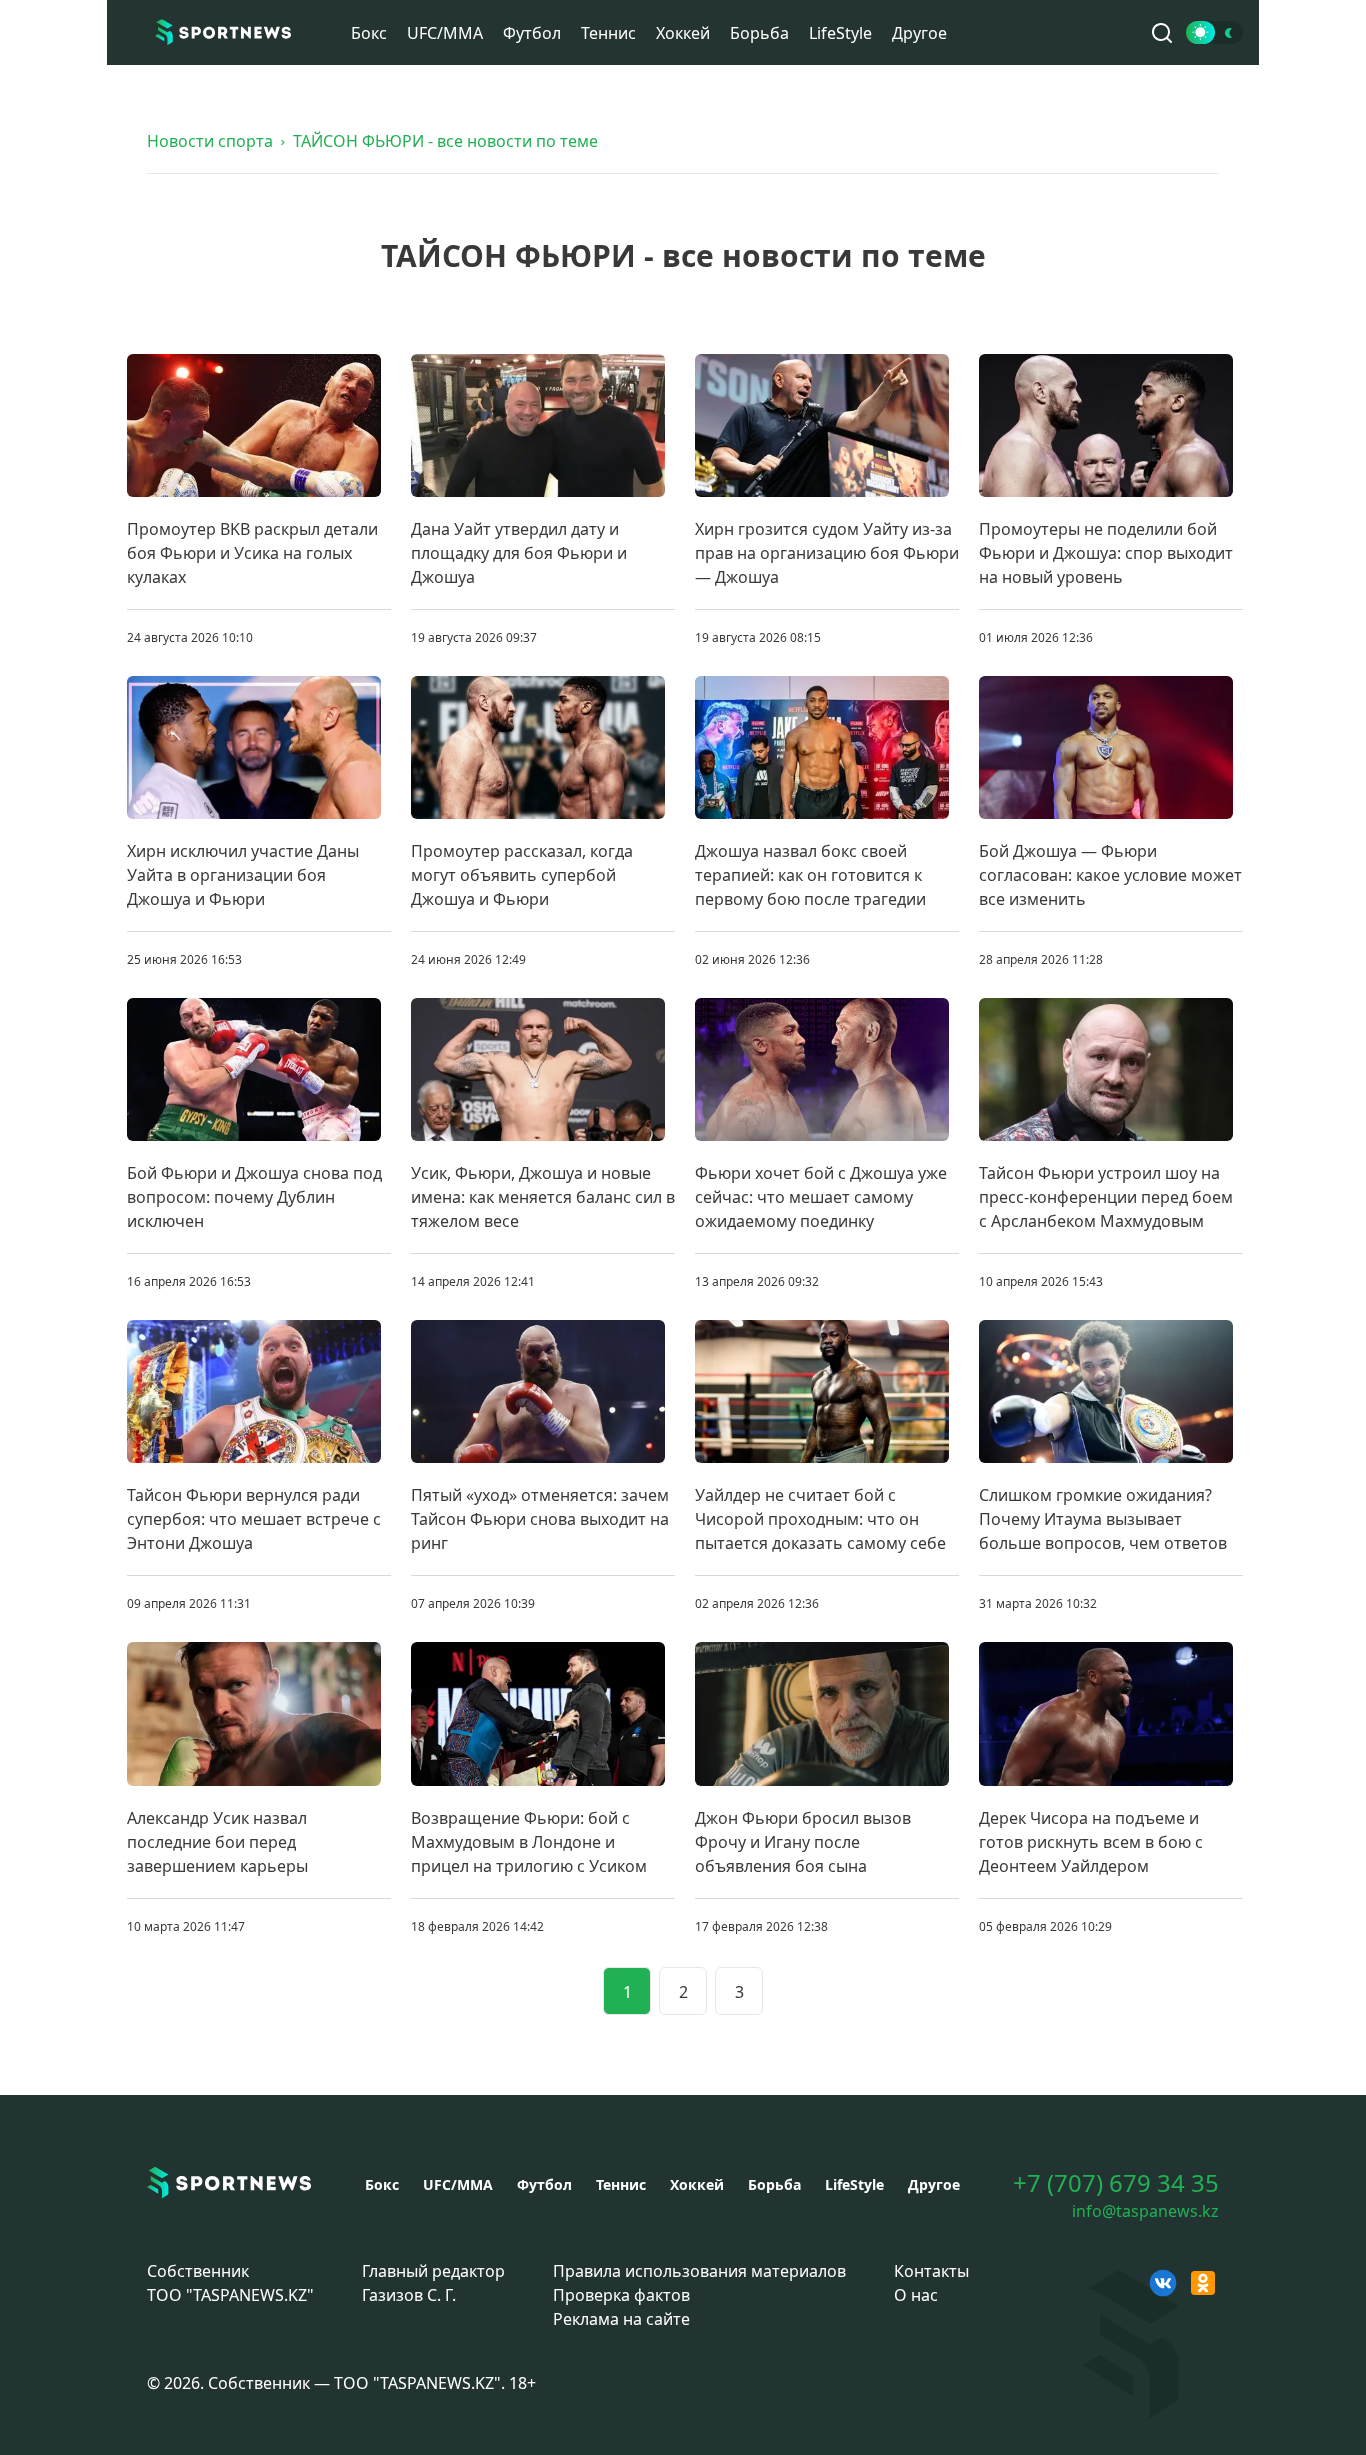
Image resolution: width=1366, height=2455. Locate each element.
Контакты (931, 2271)
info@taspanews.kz (1145, 2211)
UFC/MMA (445, 33)
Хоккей (683, 33)
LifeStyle (840, 33)
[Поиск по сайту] (1162, 33)
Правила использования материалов (699, 2271)
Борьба (759, 33)
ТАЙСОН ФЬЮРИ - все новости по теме (445, 141)
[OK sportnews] (1203, 2283)
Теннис (608, 33)
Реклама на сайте (621, 2319)
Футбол (532, 33)
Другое (919, 33)
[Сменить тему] (1214, 32)
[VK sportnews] (1163, 2283)
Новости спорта (210, 141)
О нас (916, 2295)
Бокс (369, 33)
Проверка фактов (621, 2295)
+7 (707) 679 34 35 (1116, 2183)
